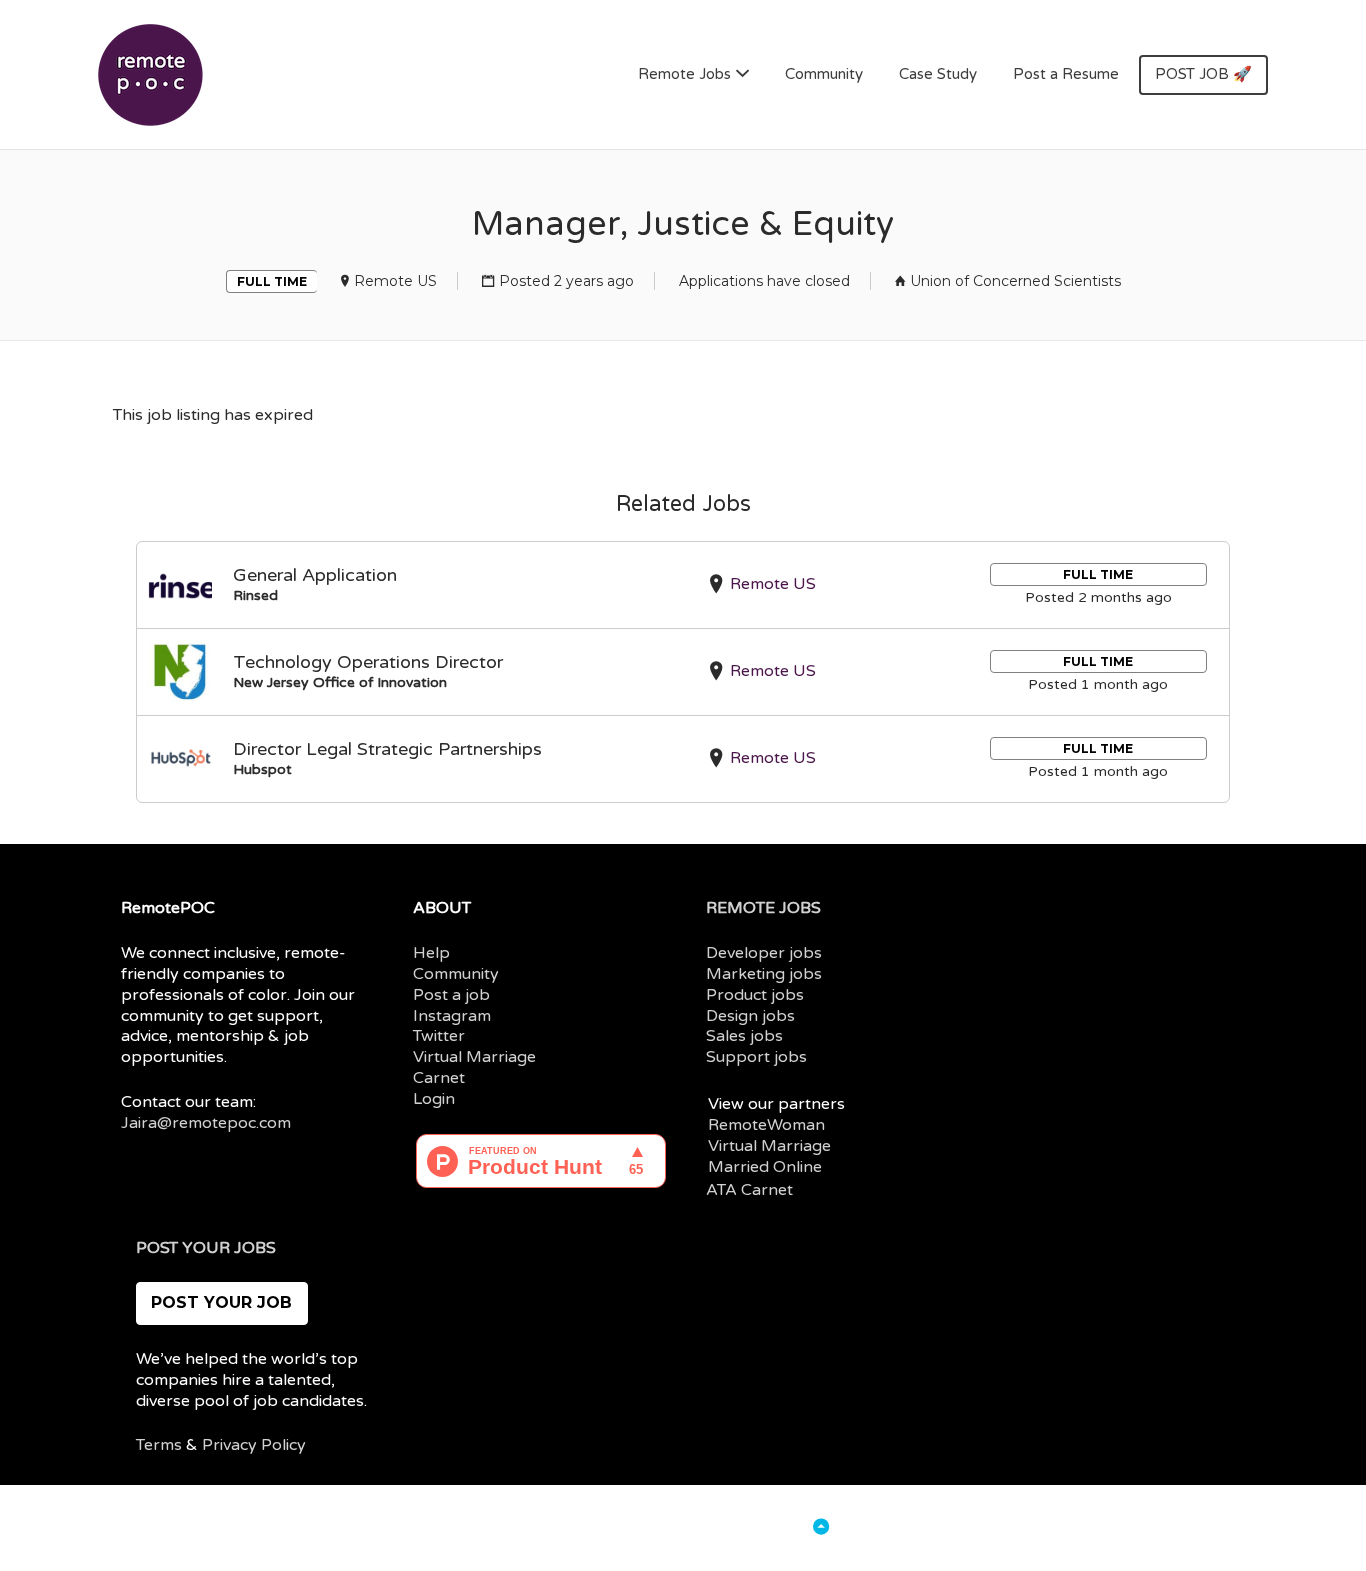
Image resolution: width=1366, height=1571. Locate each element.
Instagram (452, 1016)
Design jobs (750, 1016)
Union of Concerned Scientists (1015, 281)
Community (824, 74)
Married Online (765, 1167)
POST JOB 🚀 (1203, 74)
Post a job (451, 995)
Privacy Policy (254, 1445)
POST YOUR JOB (221, 1302)
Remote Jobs (684, 74)
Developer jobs (764, 953)
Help (431, 953)
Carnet (439, 1078)
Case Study (938, 74)
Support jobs (756, 1057)
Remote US (395, 281)
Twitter (439, 1036)
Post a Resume (1066, 74)
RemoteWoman (766, 1125)
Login (434, 1099)
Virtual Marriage (474, 1057)
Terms (159, 1445)
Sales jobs (744, 1036)
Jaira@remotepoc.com (206, 1123)
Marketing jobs (764, 974)
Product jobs (755, 995)
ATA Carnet (749, 1190)
